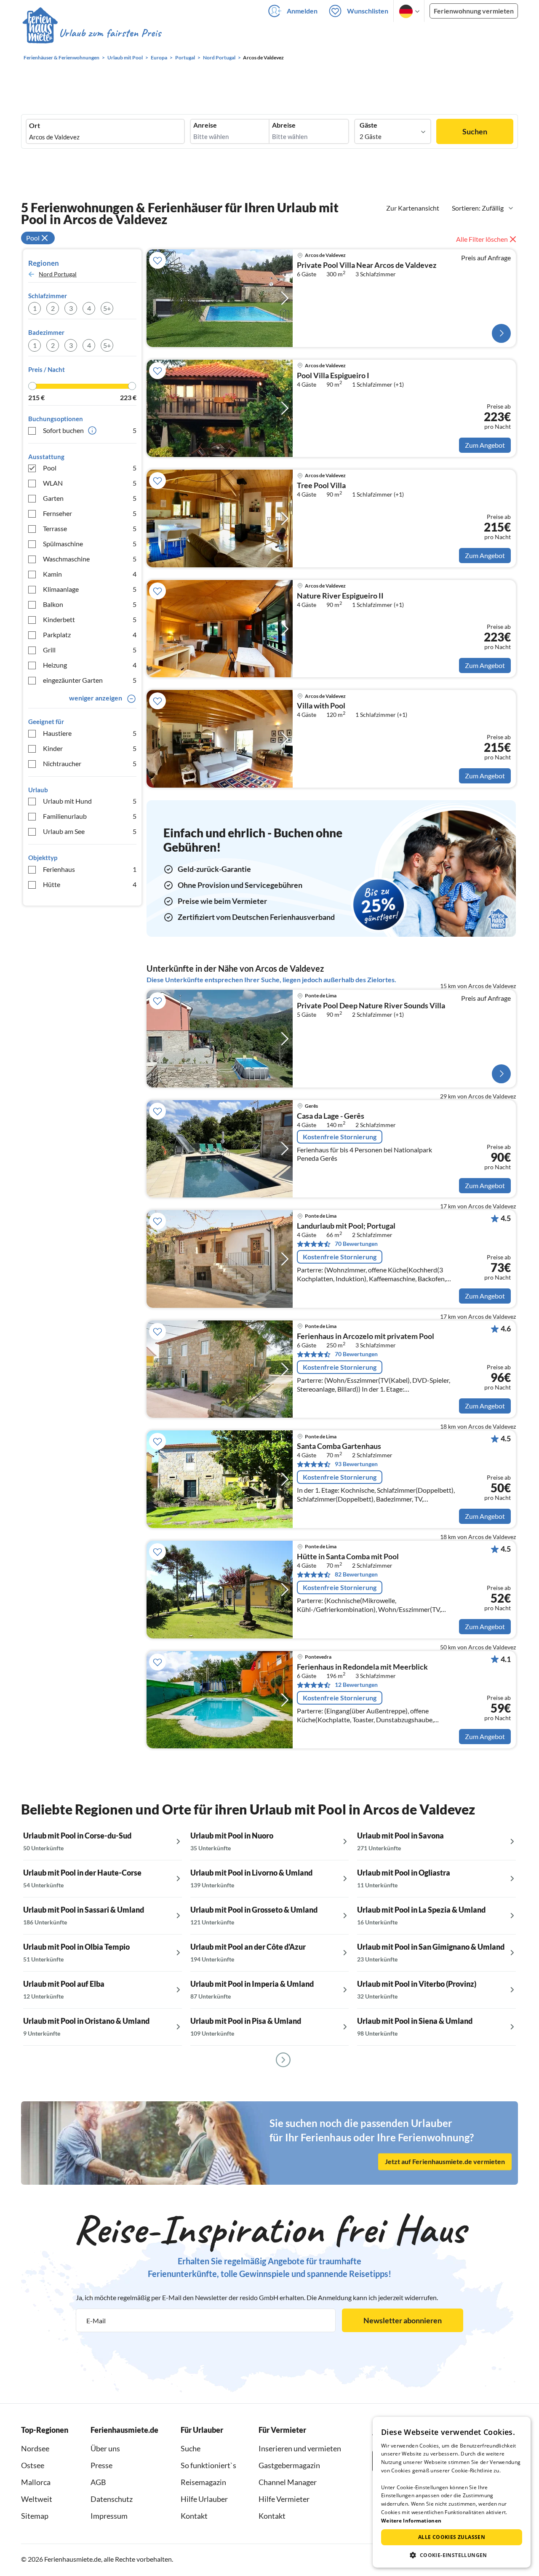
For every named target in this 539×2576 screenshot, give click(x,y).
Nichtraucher (90, 763)
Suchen (475, 131)
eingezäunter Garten (90, 680)
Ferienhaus (90, 869)
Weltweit (37, 2499)
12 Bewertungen (356, 1685)
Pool (90, 468)
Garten (90, 498)
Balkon (90, 604)
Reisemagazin (203, 2482)
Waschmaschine (90, 559)
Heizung (90, 665)
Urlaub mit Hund (90, 801)
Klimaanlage (90, 589)
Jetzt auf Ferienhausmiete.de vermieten (445, 2161)
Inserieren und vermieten (300, 2448)
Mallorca (36, 2482)
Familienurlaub (90, 816)
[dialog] (452, 2492)
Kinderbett (90, 619)
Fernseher (90, 513)
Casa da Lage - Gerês (331, 1116)
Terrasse (90, 528)
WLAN (90, 483)
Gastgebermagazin (289, 2465)
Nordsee (35, 2448)
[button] (452, 2555)
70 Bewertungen (356, 1244)
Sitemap (35, 2516)
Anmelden (302, 11)
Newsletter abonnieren (403, 2320)
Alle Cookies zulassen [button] (452, 2537)
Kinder (90, 748)
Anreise (205, 125)
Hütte (90, 884)
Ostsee (33, 2465)
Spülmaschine (90, 544)
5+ (107, 308)
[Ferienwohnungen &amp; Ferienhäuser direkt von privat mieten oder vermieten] (91, 33)
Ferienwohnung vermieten (474, 11)
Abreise (284, 125)
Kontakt (194, 2516)
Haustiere (90, 733)
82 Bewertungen (356, 1574)
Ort (35, 126)
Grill (90, 650)
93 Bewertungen (356, 1464)
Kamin (90, 574)
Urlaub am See (90, 831)
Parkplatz (90, 635)
